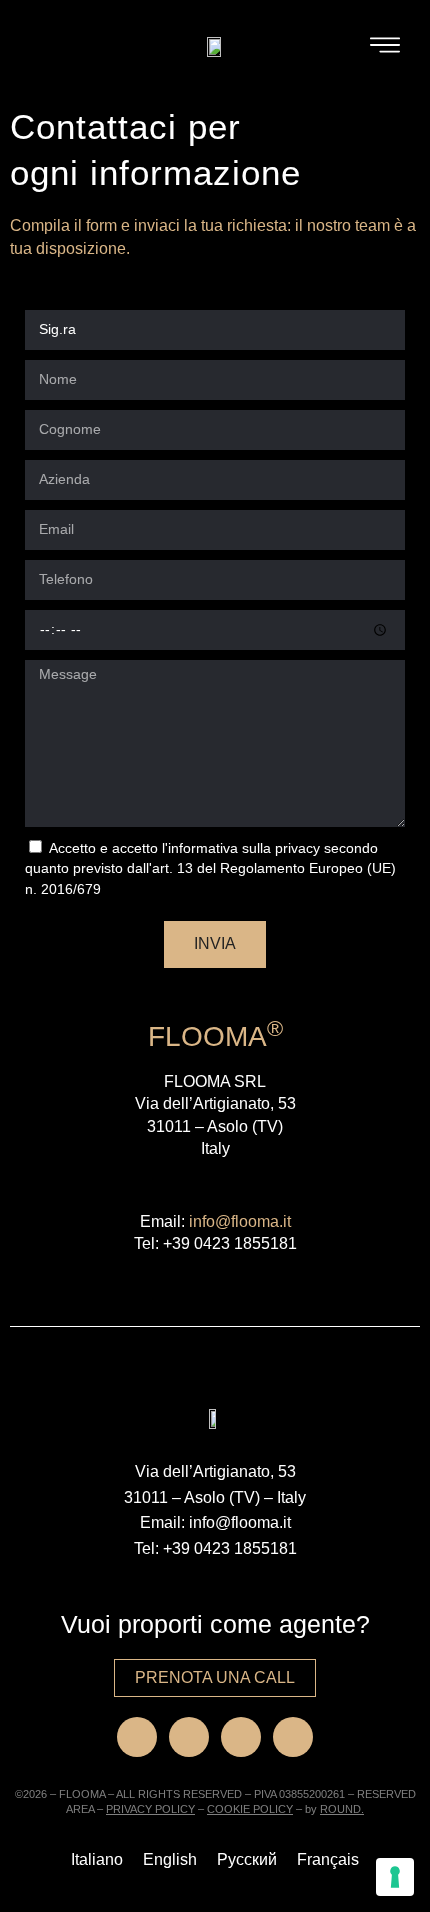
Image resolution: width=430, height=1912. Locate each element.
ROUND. (342, 1809)
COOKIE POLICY (250, 1809)
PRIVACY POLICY (150, 1809)
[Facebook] (137, 1737)
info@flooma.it (240, 1221)
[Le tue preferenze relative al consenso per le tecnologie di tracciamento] (395, 1877)
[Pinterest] (293, 1737)
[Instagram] (189, 1737)
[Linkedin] (241, 1737)
